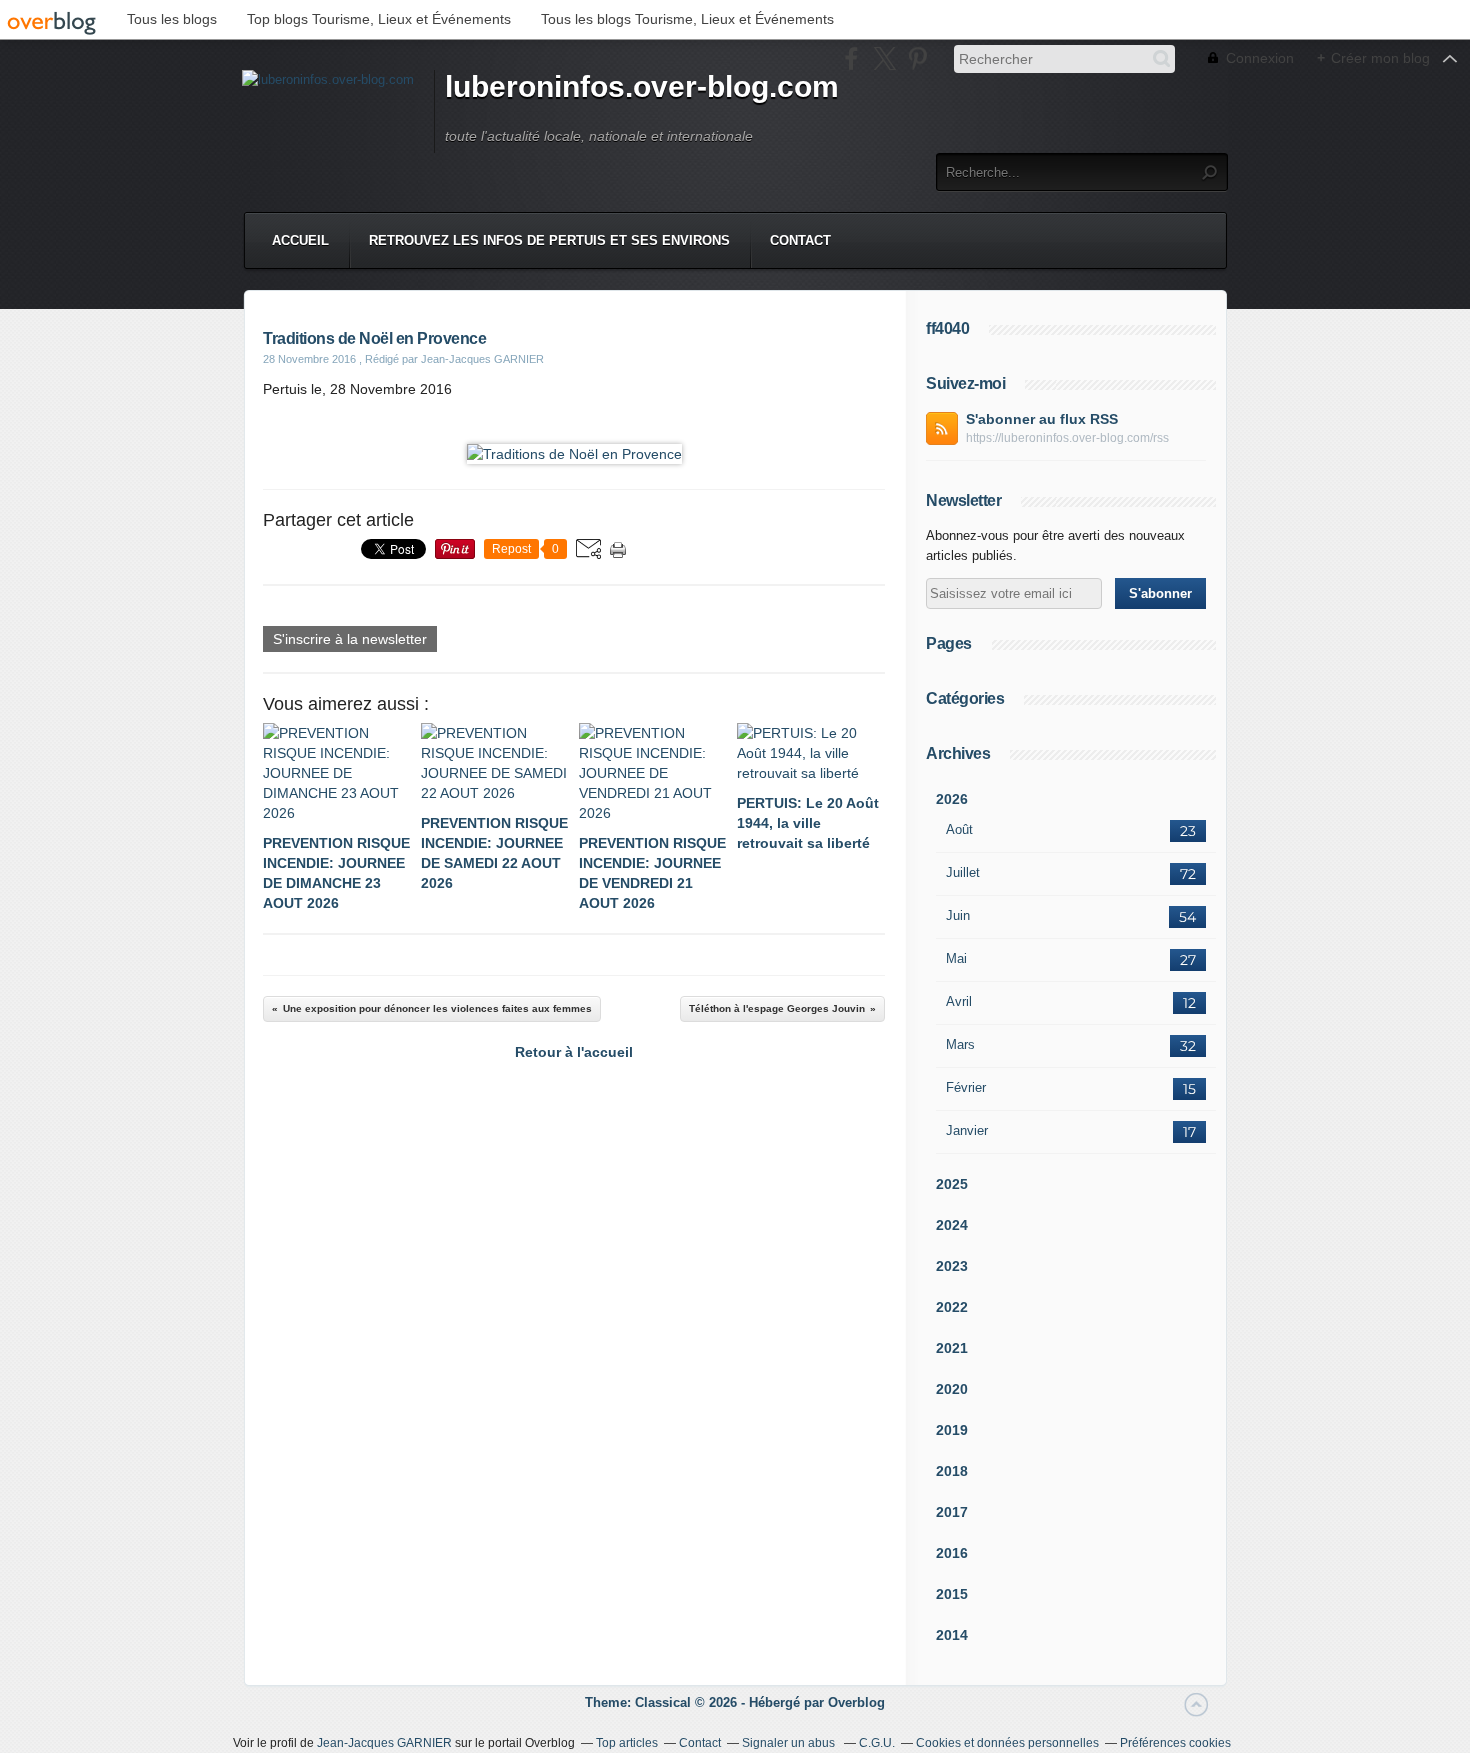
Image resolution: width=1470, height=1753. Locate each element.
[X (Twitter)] (884, 58)
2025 (952, 1184)
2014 (952, 1635)
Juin (958, 915)
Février (966, 1087)
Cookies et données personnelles (1007, 1743)
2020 (952, 1389)
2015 (952, 1594)
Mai (956, 958)
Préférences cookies (1175, 1743)
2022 (952, 1307)
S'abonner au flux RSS (1042, 419)
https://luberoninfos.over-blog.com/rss (1067, 438)
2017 (952, 1512)
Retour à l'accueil (574, 1052)
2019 (952, 1430)
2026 (952, 799)
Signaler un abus (790, 1743)
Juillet (963, 872)
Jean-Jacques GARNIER (384, 1743)
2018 (952, 1471)
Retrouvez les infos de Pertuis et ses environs (549, 240)
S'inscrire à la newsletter (350, 639)
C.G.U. (877, 1743)
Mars (960, 1044)
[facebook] (851, 58)
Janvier (967, 1130)
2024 (952, 1225)
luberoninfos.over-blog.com (642, 86)
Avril (959, 1001)
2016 (952, 1553)
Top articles (627, 1743)
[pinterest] (917, 58)
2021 (952, 1348)
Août (959, 829)
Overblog (856, 1702)
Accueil (300, 240)
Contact (800, 240)
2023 (952, 1266)
